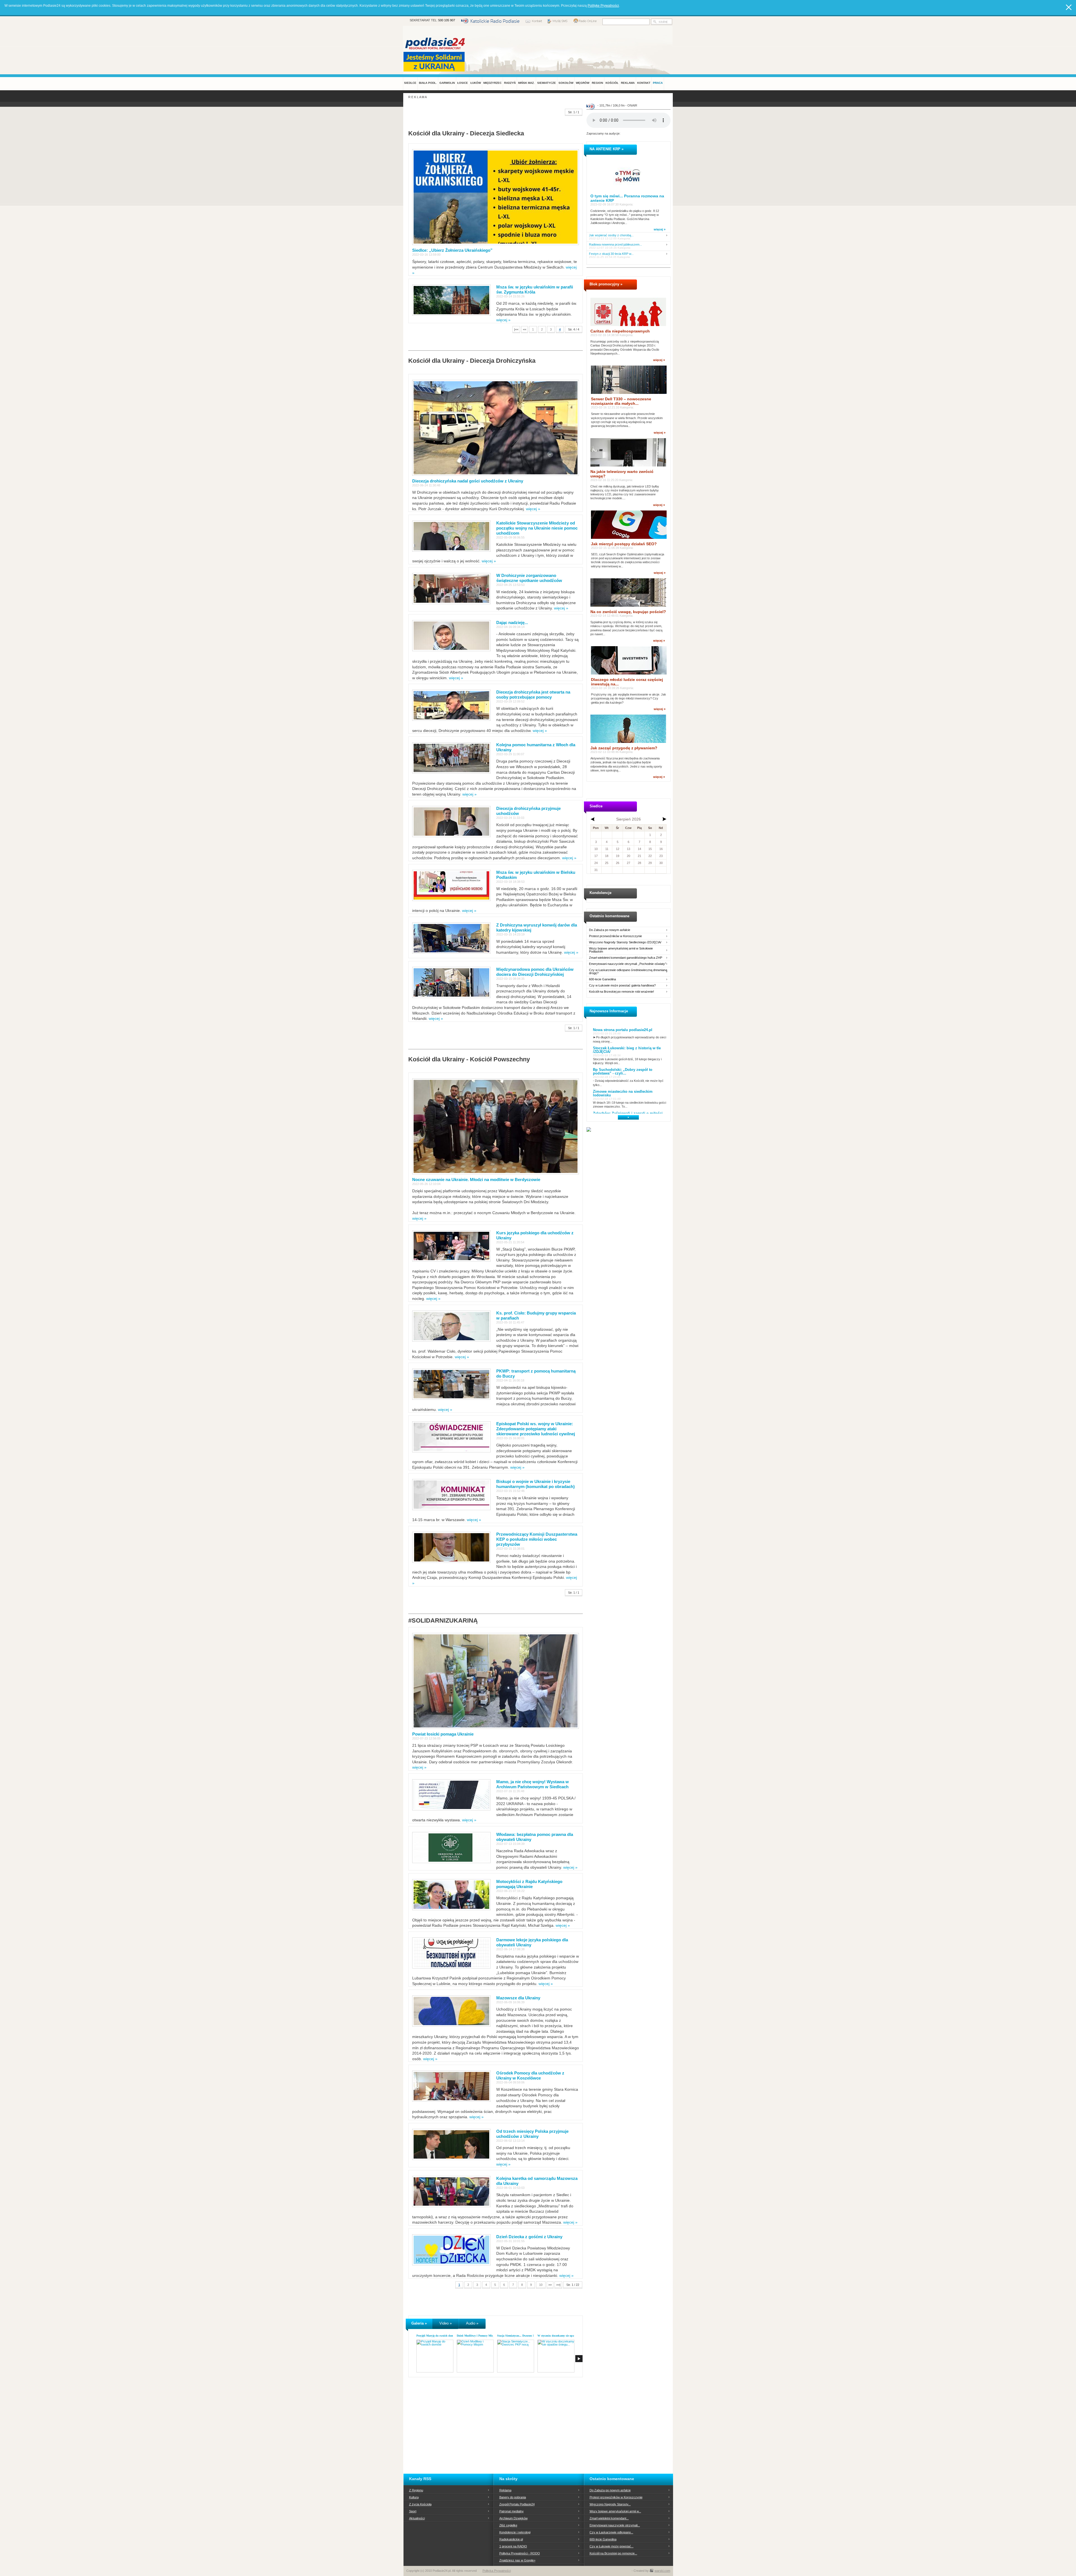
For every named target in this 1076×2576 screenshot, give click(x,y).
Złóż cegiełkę (508, 2525)
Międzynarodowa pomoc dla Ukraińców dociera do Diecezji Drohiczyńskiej (535, 972)
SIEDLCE (410, 83)
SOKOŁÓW (566, 83)
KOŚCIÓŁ (612, 83)
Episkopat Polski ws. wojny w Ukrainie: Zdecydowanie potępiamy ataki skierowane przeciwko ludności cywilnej (536, 1429)
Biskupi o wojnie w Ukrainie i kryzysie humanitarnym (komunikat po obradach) (535, 1484)
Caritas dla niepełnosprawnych (620, 331)
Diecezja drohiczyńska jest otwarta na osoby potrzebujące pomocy (533, 695)
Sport (413, 2511)
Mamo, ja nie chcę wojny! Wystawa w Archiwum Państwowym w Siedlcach (533, 1784)
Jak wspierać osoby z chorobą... (611, 235)
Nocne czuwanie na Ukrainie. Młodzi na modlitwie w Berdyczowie (476, 1180)
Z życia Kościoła (420, 2504)
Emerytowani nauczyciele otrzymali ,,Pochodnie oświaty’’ (628, 964)
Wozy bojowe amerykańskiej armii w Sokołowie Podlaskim (621, 950)
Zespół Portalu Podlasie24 (517, 2504)
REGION (597, 83)
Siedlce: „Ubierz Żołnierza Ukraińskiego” (452, 250)
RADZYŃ (510, 83)
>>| (558, 2285)
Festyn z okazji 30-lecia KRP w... (611, 254)
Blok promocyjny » (606, 284)
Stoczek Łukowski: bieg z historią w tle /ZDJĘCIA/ (627, 1050)
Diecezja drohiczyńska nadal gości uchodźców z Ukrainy (468, 481)
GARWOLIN (447, 83)
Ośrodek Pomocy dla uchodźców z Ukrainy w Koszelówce (530, 2075)
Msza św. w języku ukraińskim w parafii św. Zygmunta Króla (535, 289)
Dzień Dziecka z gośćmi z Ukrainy (529, 2237)
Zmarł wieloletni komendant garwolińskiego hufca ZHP (626, 958)
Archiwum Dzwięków (513, 2518)
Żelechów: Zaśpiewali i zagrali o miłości (628, 1113)
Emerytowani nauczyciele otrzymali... (615, 2525)
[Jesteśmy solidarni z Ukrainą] (435, 62)
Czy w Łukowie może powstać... (612, 2546)
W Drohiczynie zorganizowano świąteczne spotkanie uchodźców (529, 578)
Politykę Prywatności (603, 6)
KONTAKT (644, 83)
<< (525, 329)
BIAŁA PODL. (428, 83)
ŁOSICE (463, 83)
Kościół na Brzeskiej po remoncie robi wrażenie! (622, 992)
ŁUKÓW (476, 83)
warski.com (662, 2571)
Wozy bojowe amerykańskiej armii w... (615, 2511)
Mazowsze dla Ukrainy (518, 1998)
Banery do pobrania (513, 2497)
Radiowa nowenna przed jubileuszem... (615, 245)
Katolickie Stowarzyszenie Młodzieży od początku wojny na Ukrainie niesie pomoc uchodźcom (537, 528)
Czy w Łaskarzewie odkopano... (611, 2532)
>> (550, 2285)
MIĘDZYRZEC (492, 83)
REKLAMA (628, 83)
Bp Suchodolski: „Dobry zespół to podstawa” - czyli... (623, 1071)
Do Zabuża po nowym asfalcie (610, 930)
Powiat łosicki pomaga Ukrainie (443, 1734)
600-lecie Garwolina (602, 979)
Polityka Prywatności (497, 2571)
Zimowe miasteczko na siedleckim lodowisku (623, 1093)
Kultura (414, 2497)
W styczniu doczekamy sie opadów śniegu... (564, 2336)
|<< (516, 329)
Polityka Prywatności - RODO (520, 2553)
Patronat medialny (512, 2511)
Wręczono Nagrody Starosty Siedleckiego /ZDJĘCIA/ (625, 942)
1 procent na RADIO (513, 2546)
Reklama (505, 2490)
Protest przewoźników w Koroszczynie (615, 936)
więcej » (503, 320)
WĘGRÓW (583, 83)
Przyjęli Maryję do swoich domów (437, 2336)
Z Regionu (416, 2490)
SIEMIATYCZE (547, 83)
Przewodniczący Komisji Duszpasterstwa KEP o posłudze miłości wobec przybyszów (537, 1539)
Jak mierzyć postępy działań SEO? (624, 544)
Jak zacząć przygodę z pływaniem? (624, 748)
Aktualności (417, 2518)
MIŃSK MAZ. (526, 83)
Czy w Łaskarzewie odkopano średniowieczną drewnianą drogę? (628, 972)
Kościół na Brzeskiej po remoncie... (613, 2553)
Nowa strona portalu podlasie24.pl (623, 1030)
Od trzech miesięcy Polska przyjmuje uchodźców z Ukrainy (532, 2134)
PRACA (658, 83)
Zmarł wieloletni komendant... (609, 2518)
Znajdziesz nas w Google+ (517, 2560)
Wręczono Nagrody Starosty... (610, 2504)
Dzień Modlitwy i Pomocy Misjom (477, 2336)
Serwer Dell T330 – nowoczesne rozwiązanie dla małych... (621, 401)
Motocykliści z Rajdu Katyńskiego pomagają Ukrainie (529, 1884)
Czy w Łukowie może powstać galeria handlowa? (622, 986)
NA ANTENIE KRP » (607, 149)
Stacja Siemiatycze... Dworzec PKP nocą (521, 2336)
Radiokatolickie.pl (511, 2539)
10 (541, 2285)
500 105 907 (447, 20)
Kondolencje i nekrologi (515, 2532)
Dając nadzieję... (512, 622)
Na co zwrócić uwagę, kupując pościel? (628, 612)
